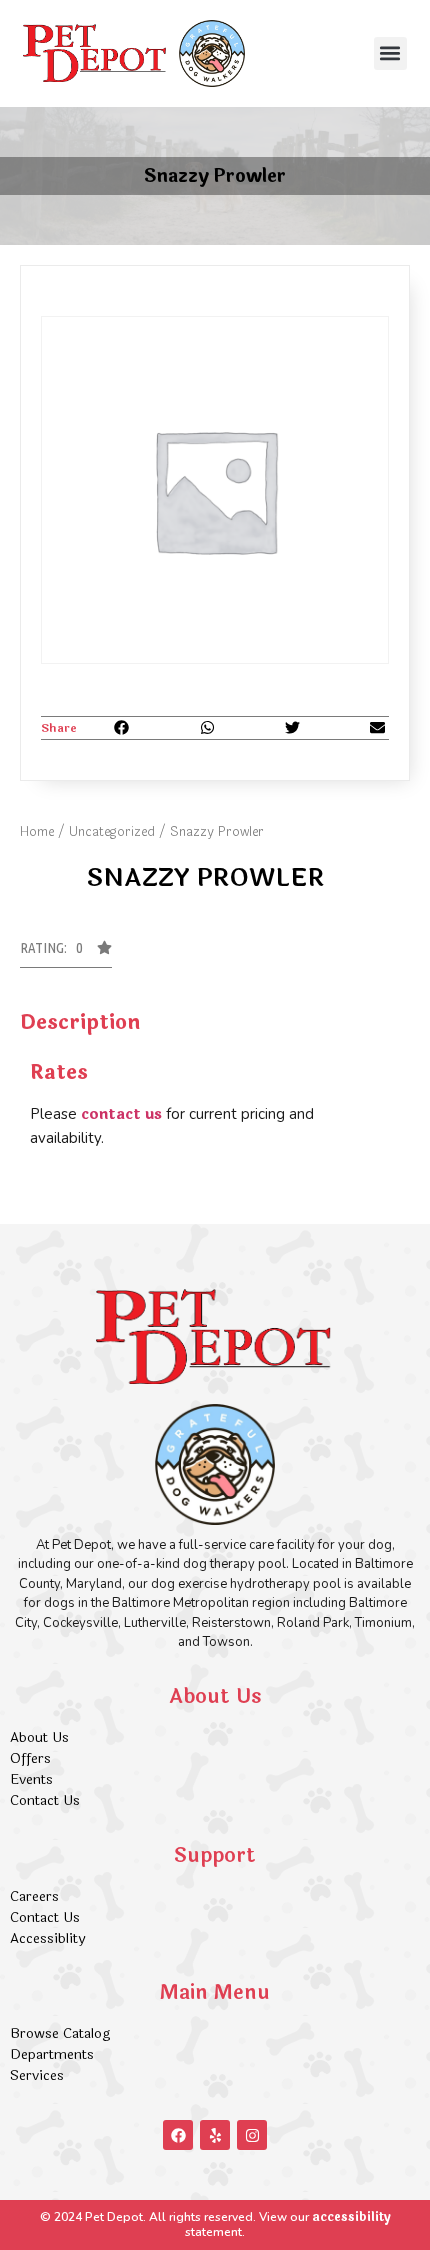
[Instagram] (252, 2135)
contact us (121, 1114)
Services (37, 2075)
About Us (39, 1737)
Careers (34, 1896)
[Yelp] (215, 2135)
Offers (32, 1758)
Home (37, 832)
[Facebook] (178, 2135)
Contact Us (45, 1800)
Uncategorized (112, 832)
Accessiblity (47, 1938)
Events (31, 1779)
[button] (390, 53)
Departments (52, 2054)
